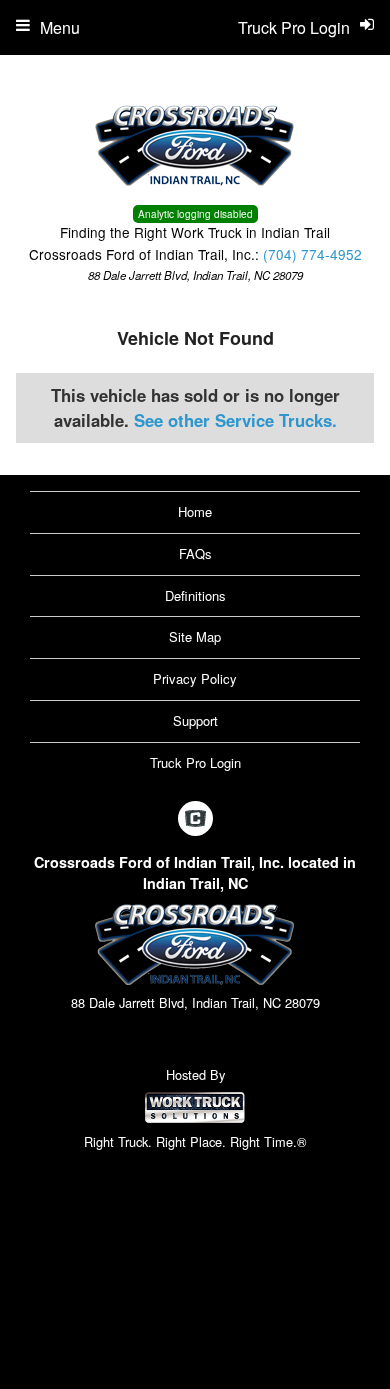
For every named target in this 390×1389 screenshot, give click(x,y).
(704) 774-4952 (312, 254)
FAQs (195, 553)
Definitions (195, 595)
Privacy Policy (195, 678)
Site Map (195, 636)
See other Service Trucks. (235, 420)
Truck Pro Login (195, 762)
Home (195, 511)
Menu (60, 27)
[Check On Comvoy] (195, 819)
